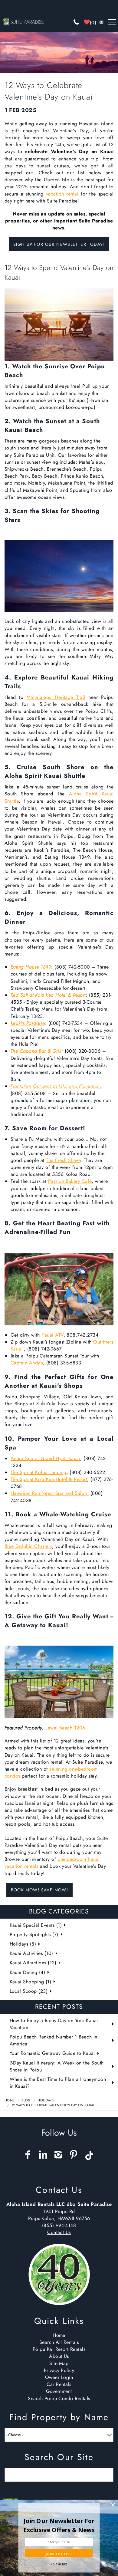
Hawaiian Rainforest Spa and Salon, (50, 1493)
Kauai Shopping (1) (31, 1982)
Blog (26, 2100)
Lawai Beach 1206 (65, 1728)
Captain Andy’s (27, 1363)
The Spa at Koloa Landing (39, 1472)
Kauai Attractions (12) (33, 1963)
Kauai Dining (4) (28, 1972)
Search (100, 2475)
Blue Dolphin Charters (28, 1546)
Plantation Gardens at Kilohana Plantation (55, 1086)
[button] (59, 2525)
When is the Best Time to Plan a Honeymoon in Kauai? (58, 2083)
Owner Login (59, 2377)
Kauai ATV (52, 1335)
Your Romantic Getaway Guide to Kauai (52, 2053)
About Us (59, 2356)
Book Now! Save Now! (40, 1890)
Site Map (59, 2363)
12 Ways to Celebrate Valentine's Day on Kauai (53, 2105)
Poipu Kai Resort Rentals (59, 2349)
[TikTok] (90, 2153)
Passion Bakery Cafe (70, 1181)
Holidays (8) (23, 1944)
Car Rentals (59, 2384)
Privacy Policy (59, 2370)
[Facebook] (28, 2155)
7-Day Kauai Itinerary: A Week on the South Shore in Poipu (57, 2066)
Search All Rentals (59, 2342)
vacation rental (62, 194)
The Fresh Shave (63, 1160)
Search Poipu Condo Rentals (59, 2398)
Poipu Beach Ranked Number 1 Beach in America (54, 2040)
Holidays (46, 2100)
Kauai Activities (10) (31, 1953)
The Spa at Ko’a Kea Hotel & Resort (49, 1479)
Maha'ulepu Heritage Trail (56, 697)
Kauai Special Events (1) (36, 1925)
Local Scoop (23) (29, 1991)
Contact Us (59, 2232)
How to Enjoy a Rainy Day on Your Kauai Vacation (54, 2024)
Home (10, 2100)
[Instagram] (59, 2155)
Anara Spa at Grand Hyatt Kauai (45, 1458)
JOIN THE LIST (59, 2554)
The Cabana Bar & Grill (36, 1051)
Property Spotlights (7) (34, 1934)
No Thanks (59, 2564)
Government (59, 2391)
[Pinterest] (74, 2155)
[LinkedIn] (44, 2155)
